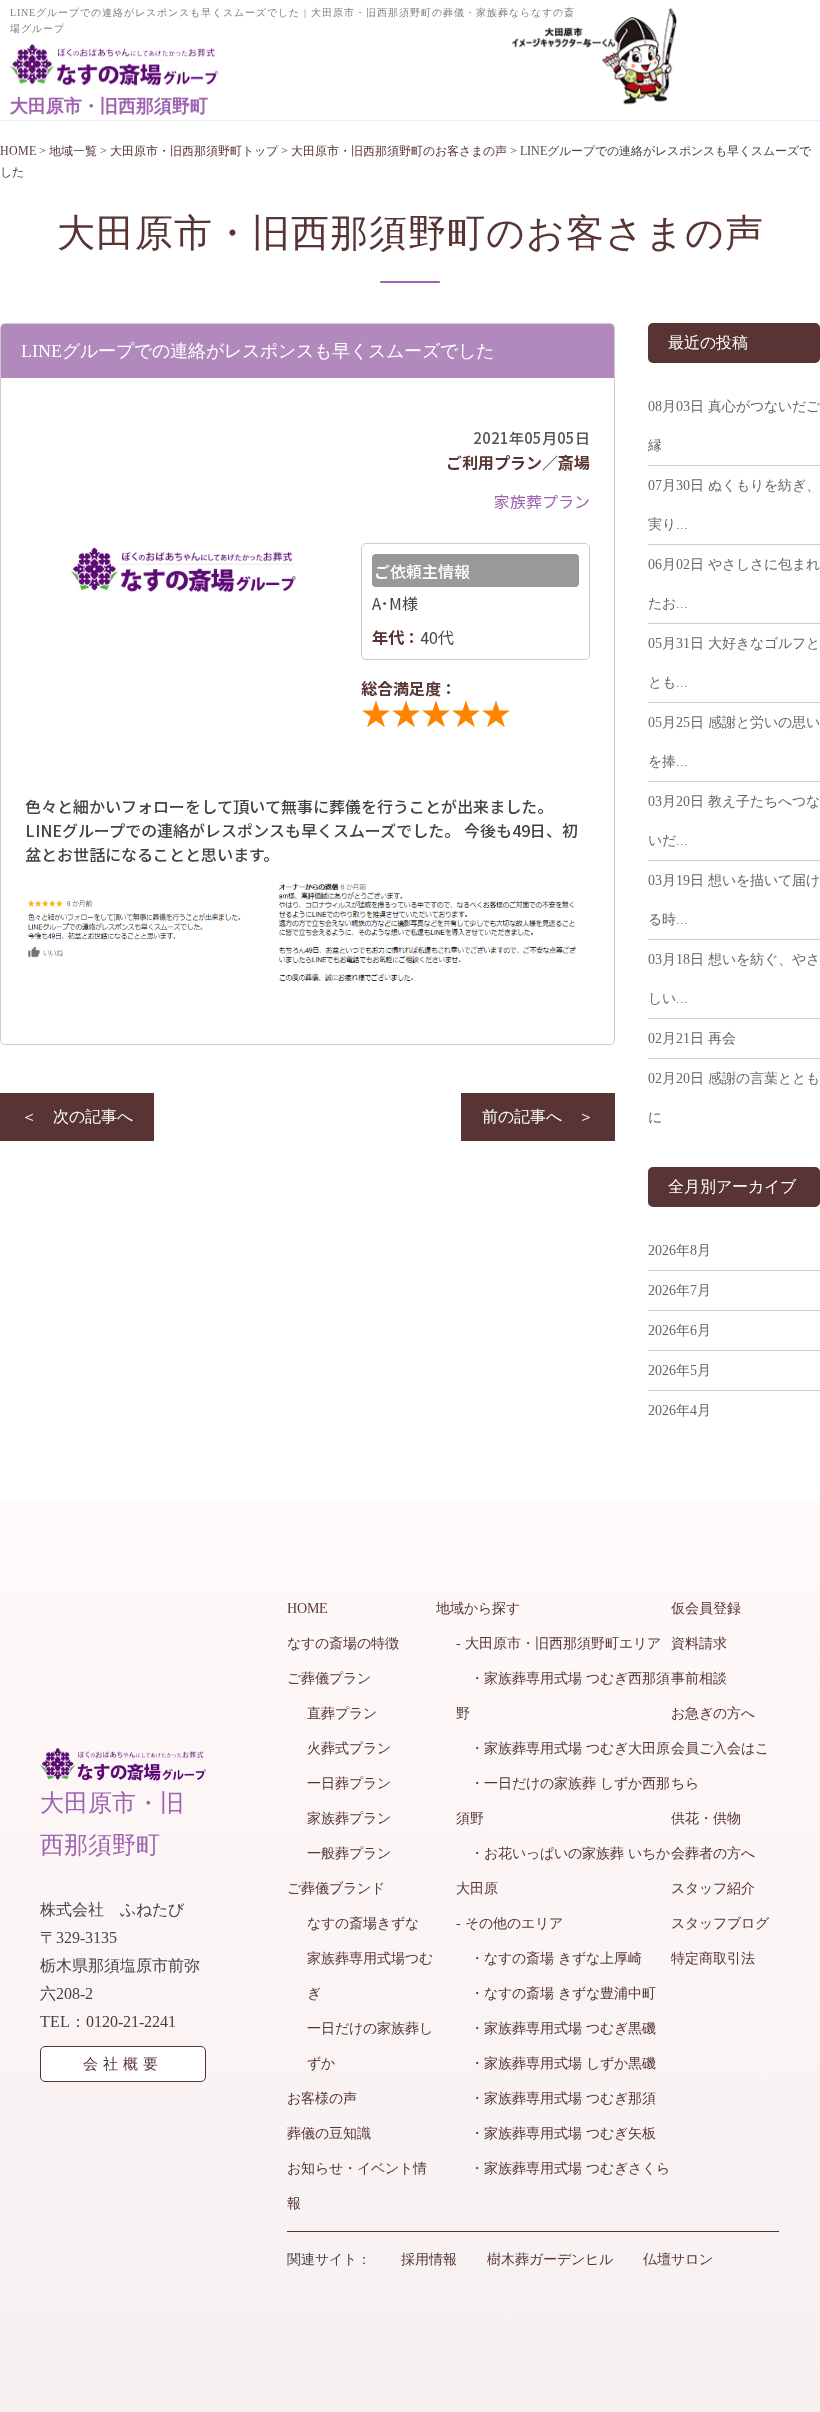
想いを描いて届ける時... (734, 900)
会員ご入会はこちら (720, 1766)
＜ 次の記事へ (77, 1116)
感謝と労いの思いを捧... (734, 742)
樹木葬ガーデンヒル (550, 2259)
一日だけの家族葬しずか (370, 2046)
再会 (692, 1038)
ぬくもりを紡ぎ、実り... (734, 505)
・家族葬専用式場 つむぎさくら (563, 2168)
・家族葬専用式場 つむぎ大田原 (563, 1748)
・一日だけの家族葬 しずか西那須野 (563, 1801)
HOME (307, 1608)
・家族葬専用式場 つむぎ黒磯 (556, 2028)
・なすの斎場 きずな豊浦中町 (556, 1993)
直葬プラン (342, 1713)
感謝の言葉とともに (734, 1098)
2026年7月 (679, 1290)
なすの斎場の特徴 (343, 1643)
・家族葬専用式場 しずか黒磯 (556, 2063)
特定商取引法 (713, 1958)
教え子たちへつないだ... (734, 821)
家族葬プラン (349, 1818)
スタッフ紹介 (713, 1888)
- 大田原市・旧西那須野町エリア (558, 1643)
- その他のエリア (509, 1923)
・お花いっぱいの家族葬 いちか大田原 (563, 1871)
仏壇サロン (678, 2259)
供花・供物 (706, 1818)
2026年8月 (679, 1250)
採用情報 (429, 2259)
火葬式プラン (349, 1748)
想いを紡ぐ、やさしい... (734, 979)
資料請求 (699, 1643)
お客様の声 (322, 2098)
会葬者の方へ (713, 1853)
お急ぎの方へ (713, 1713)
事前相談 (699, 1678)
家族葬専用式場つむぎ (370, 1976)
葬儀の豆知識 (329, 2133)
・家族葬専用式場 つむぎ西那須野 (563, 1696)
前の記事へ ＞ (538, 1116)
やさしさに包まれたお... (734, 584)
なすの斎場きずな (363, 1923)
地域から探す (478, 1608)
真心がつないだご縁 (734, 426)
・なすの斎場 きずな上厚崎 (549, 1958)
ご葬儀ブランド (336, 1888)
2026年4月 (679, 1410)
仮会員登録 (706, 1608)
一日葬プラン (349, 1783)
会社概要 (123, 2064)
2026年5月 (679, 1370)
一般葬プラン (349, 1853)
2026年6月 (679, 1330)
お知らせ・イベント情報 (357, 2186)
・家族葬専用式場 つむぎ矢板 (556, 2133)
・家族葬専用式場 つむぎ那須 (556, 2098)
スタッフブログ (720, 1923)
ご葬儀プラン (329, 1678)
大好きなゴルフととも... (734, 663)
